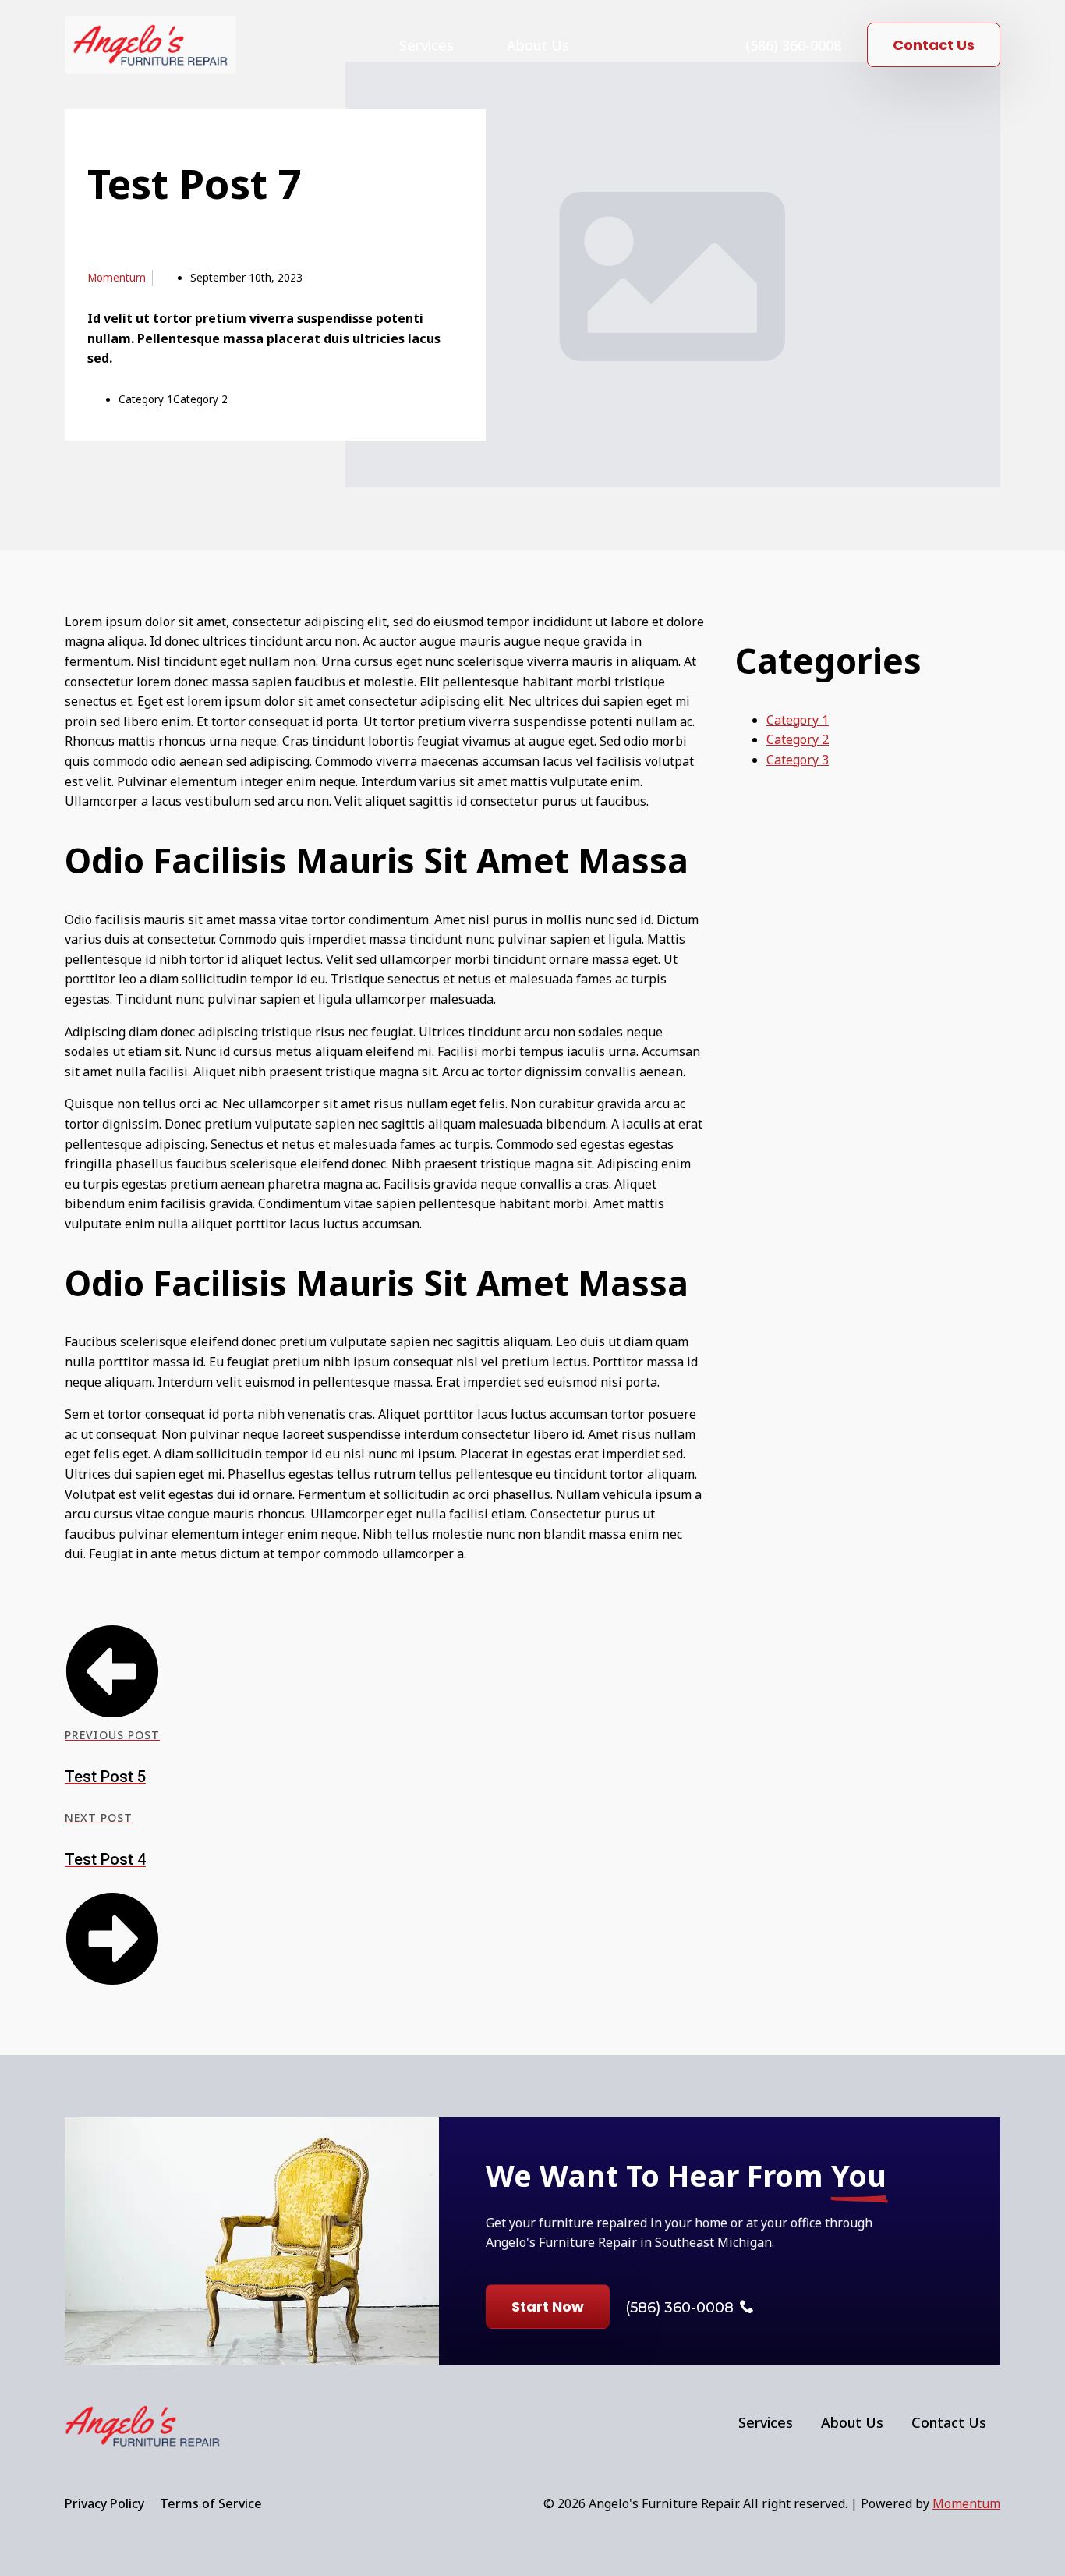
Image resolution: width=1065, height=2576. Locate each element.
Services (426, 45)
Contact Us (949, 2422)
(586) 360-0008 (793, 45)
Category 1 (798, 720)
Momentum (966, 2503)
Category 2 (798, 739)
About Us (538, 45)
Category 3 (798, 760)
